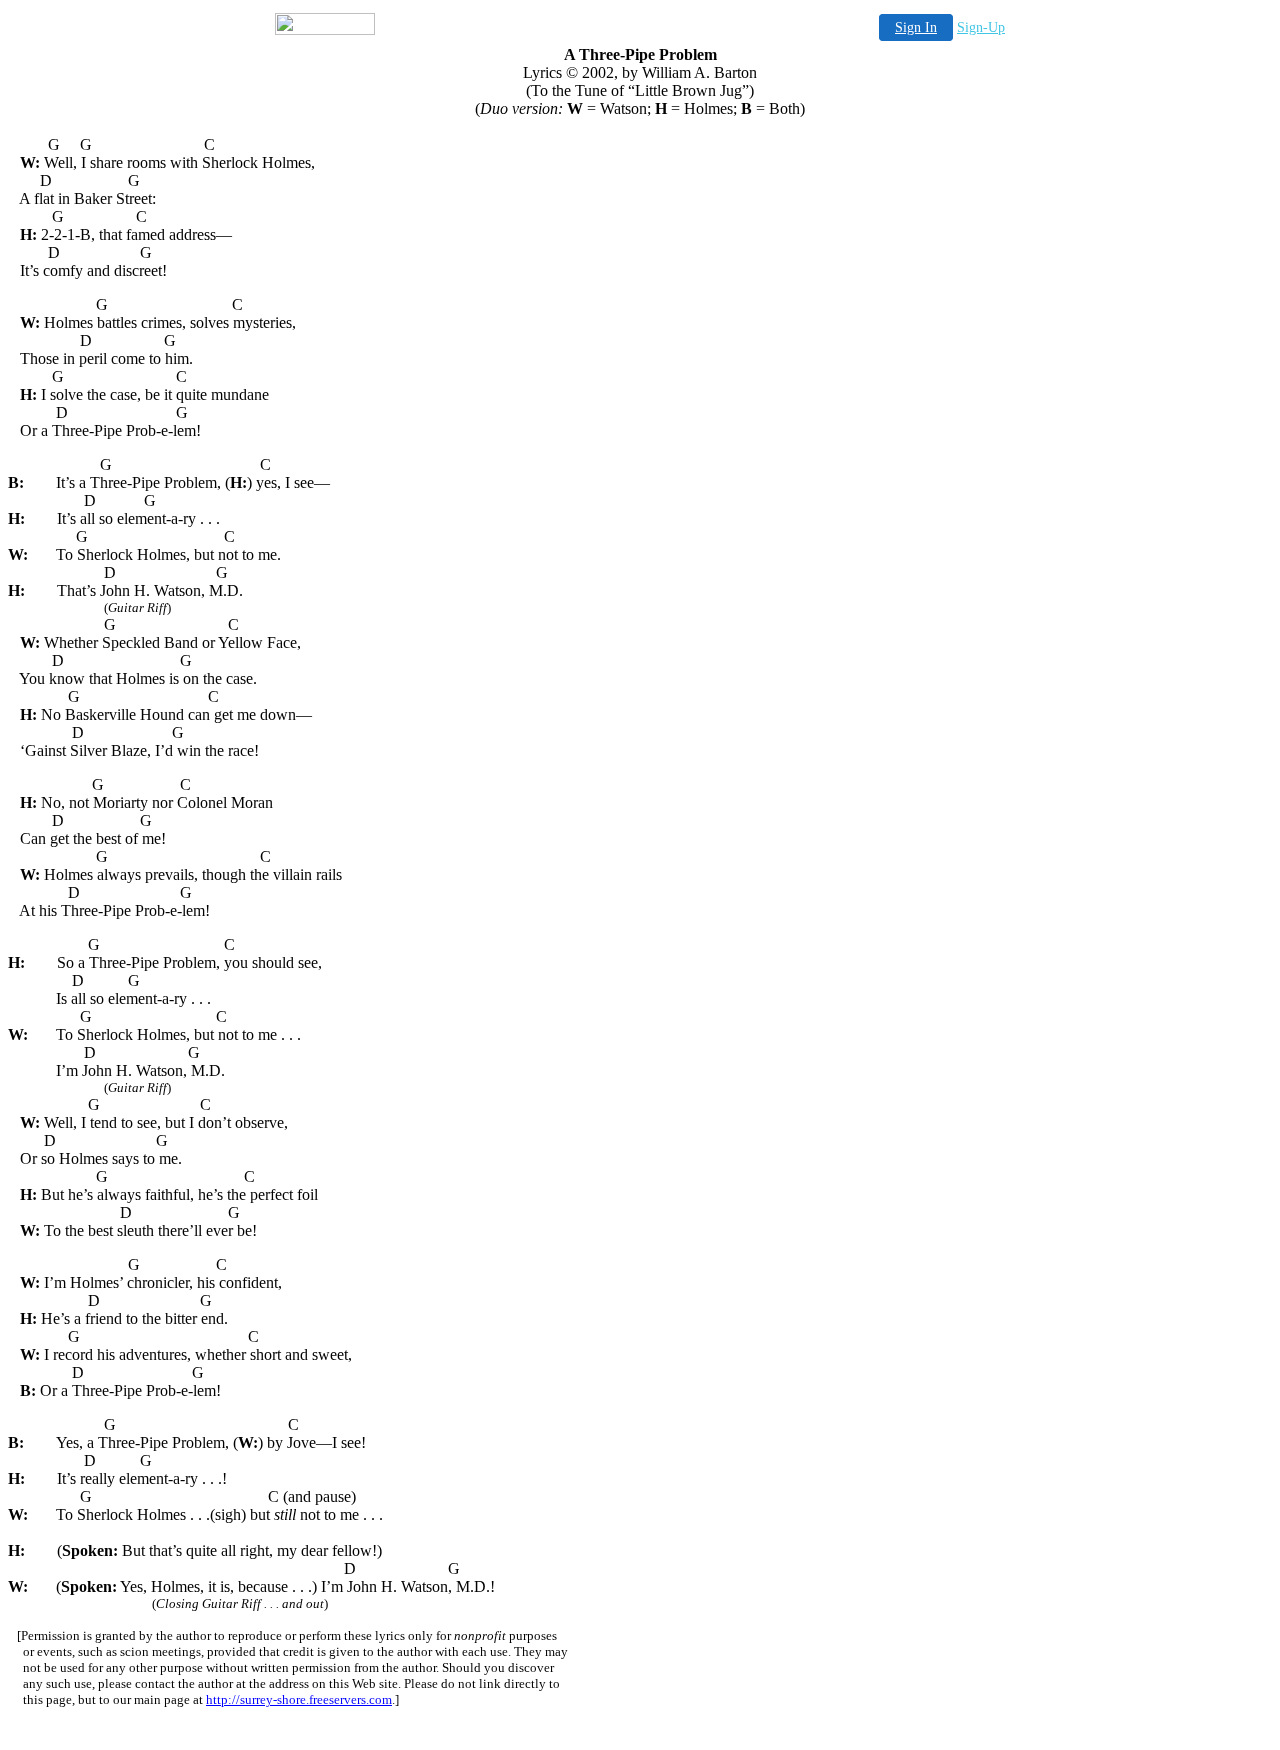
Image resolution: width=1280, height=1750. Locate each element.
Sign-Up (981, 27)
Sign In (916, 27)
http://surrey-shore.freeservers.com (299, 1699)
